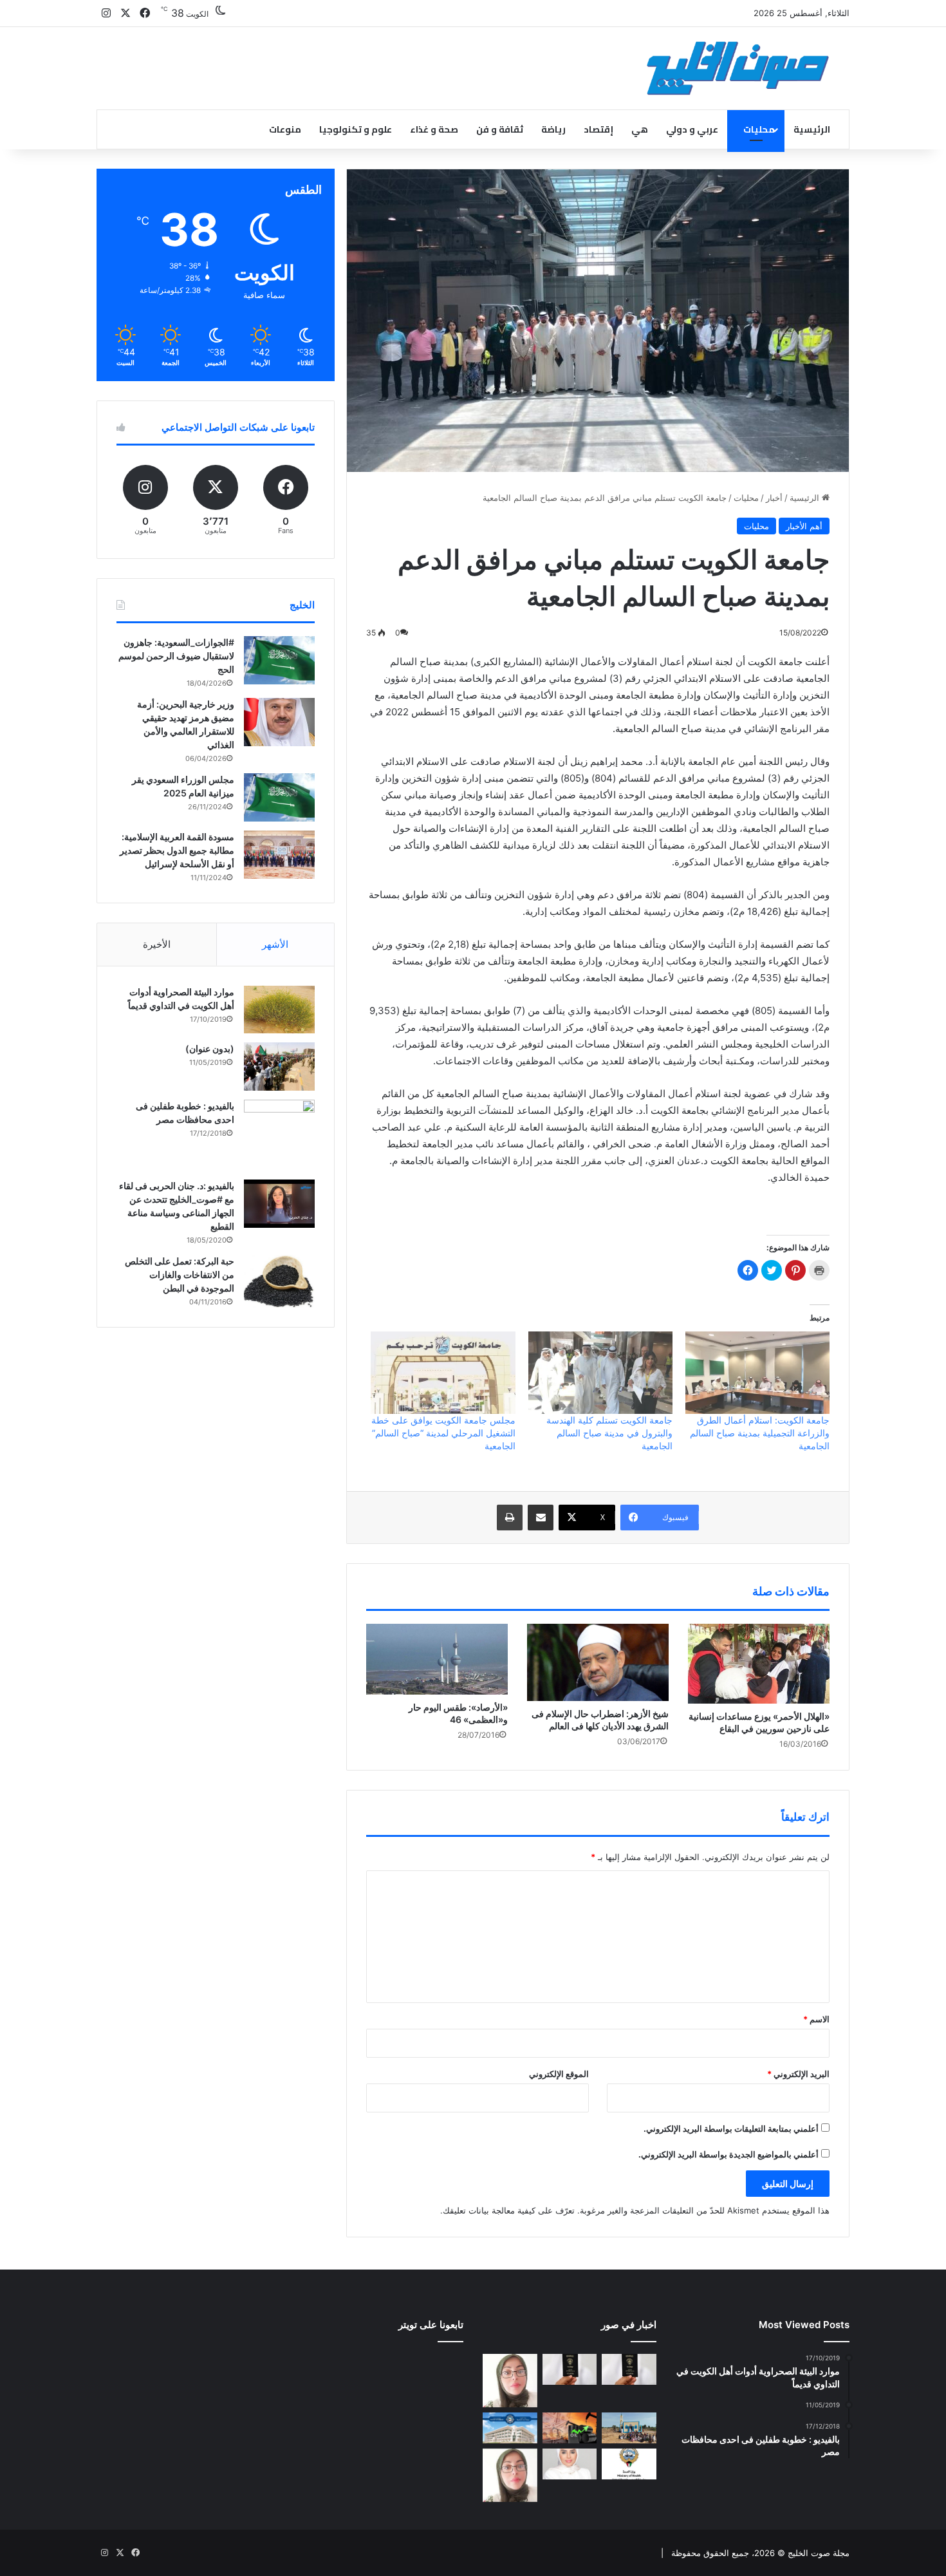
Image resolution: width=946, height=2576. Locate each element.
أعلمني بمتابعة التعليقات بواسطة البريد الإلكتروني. (731, 2129)
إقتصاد (598, 129)
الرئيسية (812, 129)
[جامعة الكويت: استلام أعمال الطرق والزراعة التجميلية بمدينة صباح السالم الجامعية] (757, 1373)
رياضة (553, 129)
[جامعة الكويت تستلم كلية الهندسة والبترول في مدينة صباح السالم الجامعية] (600, 1373)
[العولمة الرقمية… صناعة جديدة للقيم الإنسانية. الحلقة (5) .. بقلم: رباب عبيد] (510, 2475)
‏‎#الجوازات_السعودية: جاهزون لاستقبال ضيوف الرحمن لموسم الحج (176, 656)
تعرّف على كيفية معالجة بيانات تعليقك (509, 2210)
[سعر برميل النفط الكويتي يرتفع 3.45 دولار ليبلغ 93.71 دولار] (570, 2428)
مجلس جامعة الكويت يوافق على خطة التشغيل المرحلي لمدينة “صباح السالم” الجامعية (443, 1433)
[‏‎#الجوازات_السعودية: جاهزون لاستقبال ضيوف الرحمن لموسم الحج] (279, 660)
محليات (759, 129)
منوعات (285, 129)
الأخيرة (157, 944)
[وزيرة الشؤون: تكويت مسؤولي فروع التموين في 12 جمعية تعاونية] (570, 2464)
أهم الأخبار (804, 526)
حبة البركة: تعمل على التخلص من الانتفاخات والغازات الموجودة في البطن (180, 1274)
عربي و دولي (692, 129)
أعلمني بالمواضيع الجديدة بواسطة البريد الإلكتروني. (728, 2154)
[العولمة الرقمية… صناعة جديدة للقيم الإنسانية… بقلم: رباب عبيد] (510, 2381)
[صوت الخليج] (738, 68)
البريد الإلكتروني (798, 2074)
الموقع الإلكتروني (559, 2074)
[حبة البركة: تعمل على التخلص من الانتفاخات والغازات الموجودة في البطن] (279, 1282)
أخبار (774, 498)
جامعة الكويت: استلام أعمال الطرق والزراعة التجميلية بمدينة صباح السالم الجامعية (760, 1433)
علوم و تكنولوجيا (356, 129)
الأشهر (275, 944)
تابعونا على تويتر (431, 2325)
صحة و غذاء (434, 129)
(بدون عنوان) (210, 1048)
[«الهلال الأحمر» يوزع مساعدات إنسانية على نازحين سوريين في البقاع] (759, 1664)
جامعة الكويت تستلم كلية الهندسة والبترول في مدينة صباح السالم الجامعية (609, 1433)
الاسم (816, 2019)
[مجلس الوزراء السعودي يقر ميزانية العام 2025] (279, 797)
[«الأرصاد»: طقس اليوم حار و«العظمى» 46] (437, 1659)
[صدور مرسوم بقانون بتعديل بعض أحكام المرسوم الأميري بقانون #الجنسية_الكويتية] (570, 2369)
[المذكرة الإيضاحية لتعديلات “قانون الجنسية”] (629, 2369)
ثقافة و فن (500, 129)
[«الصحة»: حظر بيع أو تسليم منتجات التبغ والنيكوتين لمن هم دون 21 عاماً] (629, 2464)
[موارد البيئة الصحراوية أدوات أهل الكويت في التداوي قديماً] (279, 1010)
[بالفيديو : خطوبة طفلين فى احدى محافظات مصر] (279, 1135)
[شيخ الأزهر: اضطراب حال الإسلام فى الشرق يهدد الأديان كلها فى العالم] (598, 1662)
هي (640, 129)
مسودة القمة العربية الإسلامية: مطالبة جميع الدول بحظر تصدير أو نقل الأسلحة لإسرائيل (177, 850)
